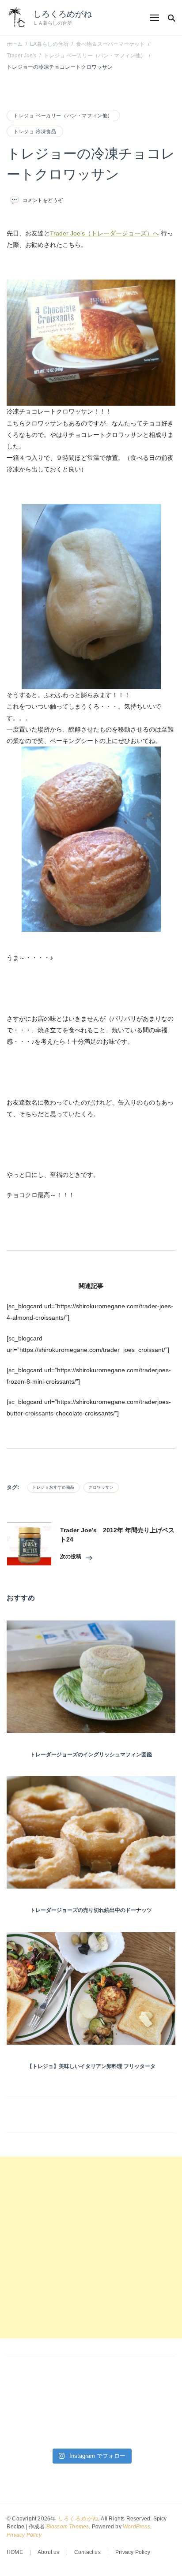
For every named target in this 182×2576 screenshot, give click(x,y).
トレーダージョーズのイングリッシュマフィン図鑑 (91, 1755)
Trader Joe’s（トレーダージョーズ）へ (104, 233)
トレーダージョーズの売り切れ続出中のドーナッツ (91, 1910)
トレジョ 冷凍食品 (35, 131)
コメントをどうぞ (43, 200)
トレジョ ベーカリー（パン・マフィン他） (63, 116)
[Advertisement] (91, 2247)
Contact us (87, 2552)
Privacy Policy (24, 2535)
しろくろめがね (63, 14)
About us (49, 2552)
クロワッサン (101, 1487)
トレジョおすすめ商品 (53, 1487)
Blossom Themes (68, 2527)
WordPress (136, 2527)
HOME (15, 2552)
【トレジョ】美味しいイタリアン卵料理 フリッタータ (91, 2066)
